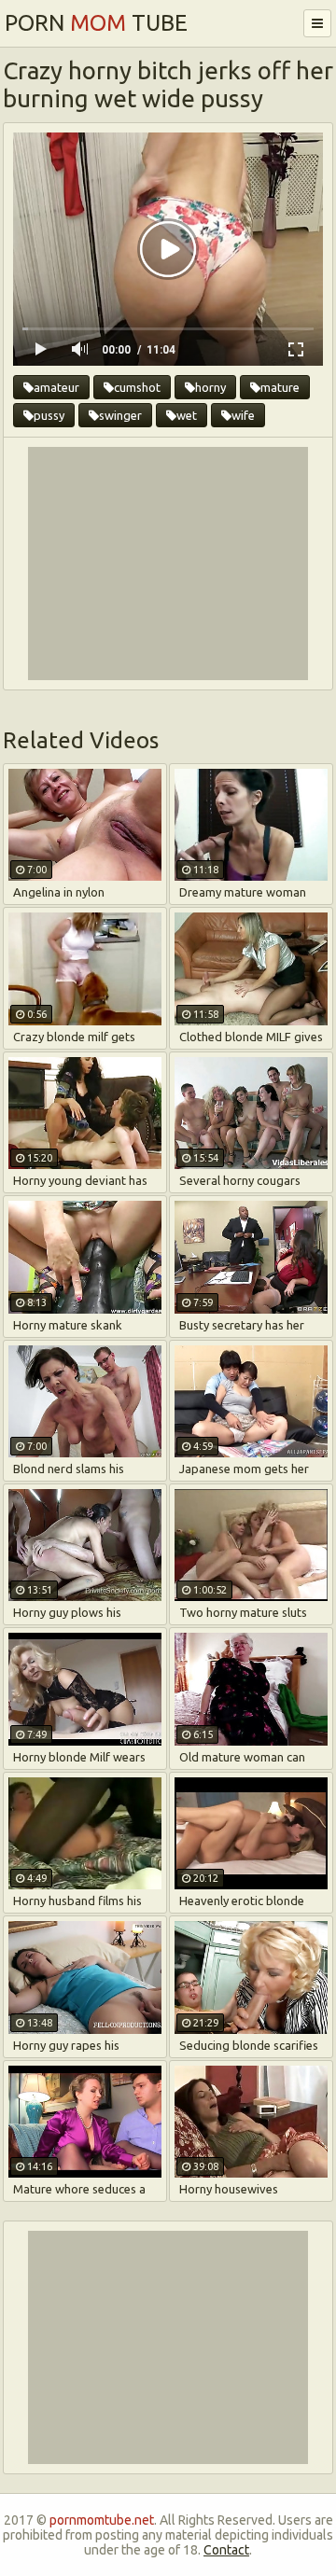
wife (243, 415)
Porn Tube (96, 23)
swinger (120, 415)
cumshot (137, 387)
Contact (226, 2550)
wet (187, 415)
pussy (49, 415)
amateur (56, 387)
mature (280, 387)
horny (210, 387)
